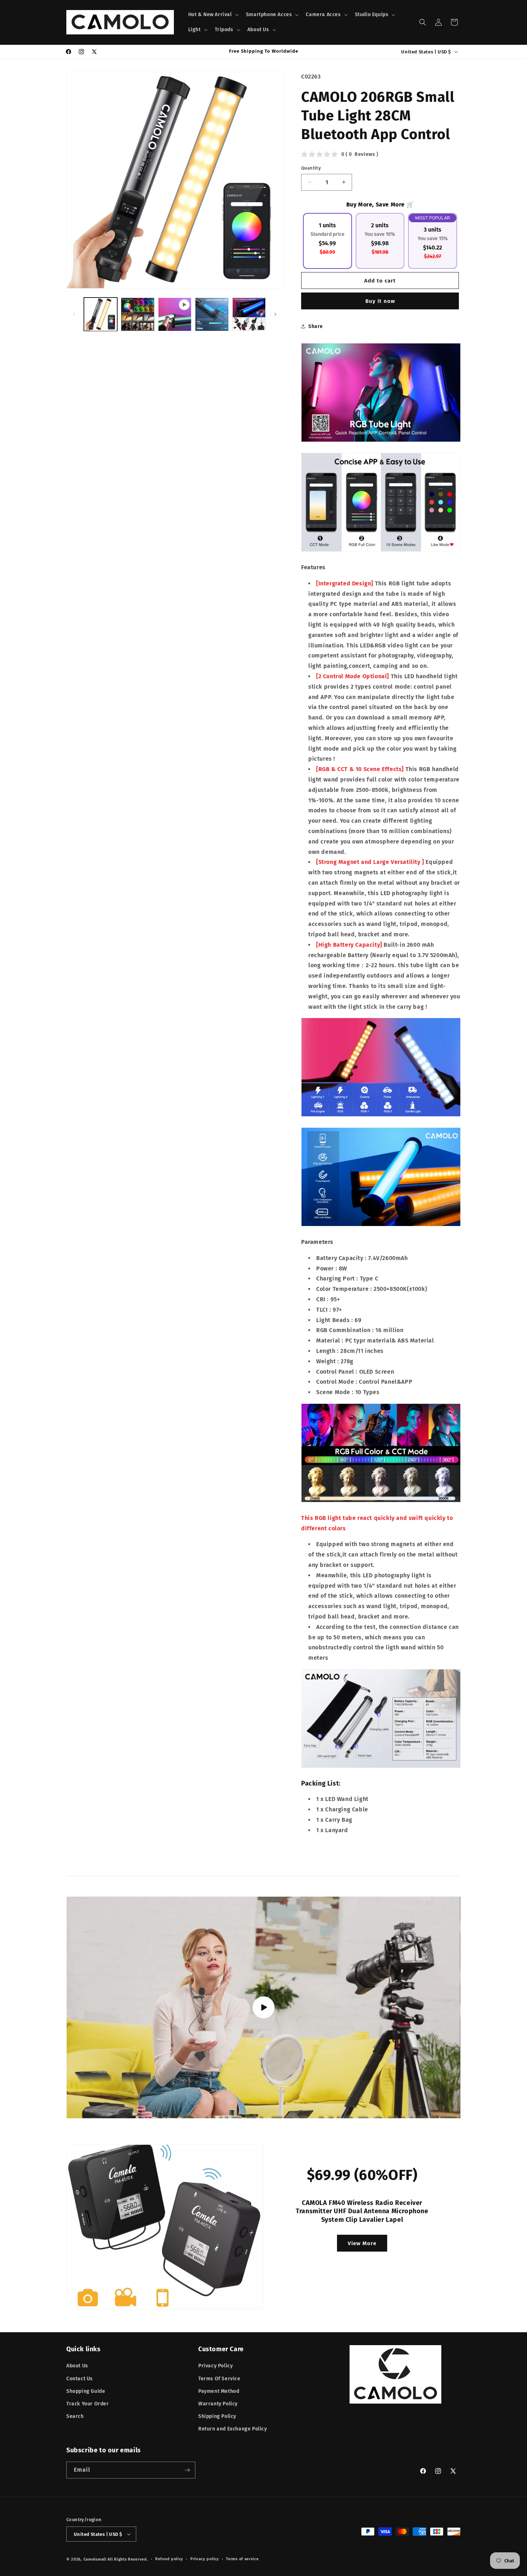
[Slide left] (74, 314)
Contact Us (80, 2379)
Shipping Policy (217, 2416)
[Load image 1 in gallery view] (101, 314)
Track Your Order (88, 2404)
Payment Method (219, 2391)
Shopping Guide (86, 2391)
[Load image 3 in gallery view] (212, 314)
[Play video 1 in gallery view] (175, 314)
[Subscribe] (187, 2470)
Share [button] (316, 326)
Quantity (311, 168)
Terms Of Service (219, 2379)
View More (362, 2243)
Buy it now (380, 301)
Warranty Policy (218, 2404)
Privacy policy (205, 2559)
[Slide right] (275, 314)
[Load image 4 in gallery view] (249, 314)
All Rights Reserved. (128, 2559)
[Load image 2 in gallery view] (137, 314)
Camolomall (95, 2559)
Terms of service (242, 2559)
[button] (213, 15)
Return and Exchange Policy (233, 2429)
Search (75, 2416)
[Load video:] (263, 2007)
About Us (77, 2366)
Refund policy (169, 2559)
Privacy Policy (215, 2366)
